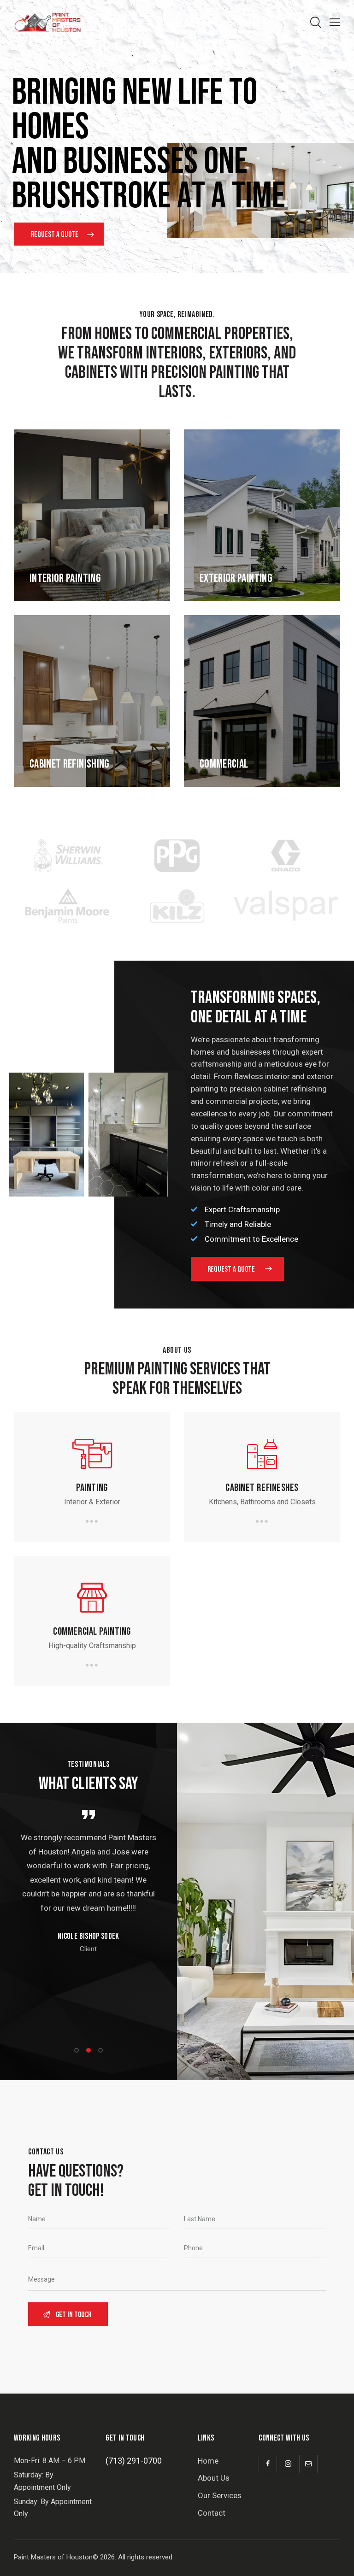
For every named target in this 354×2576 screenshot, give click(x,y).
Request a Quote (55, 235)
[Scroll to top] (337, 2559)
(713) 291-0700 (134, 2461)
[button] (77, 2050)
